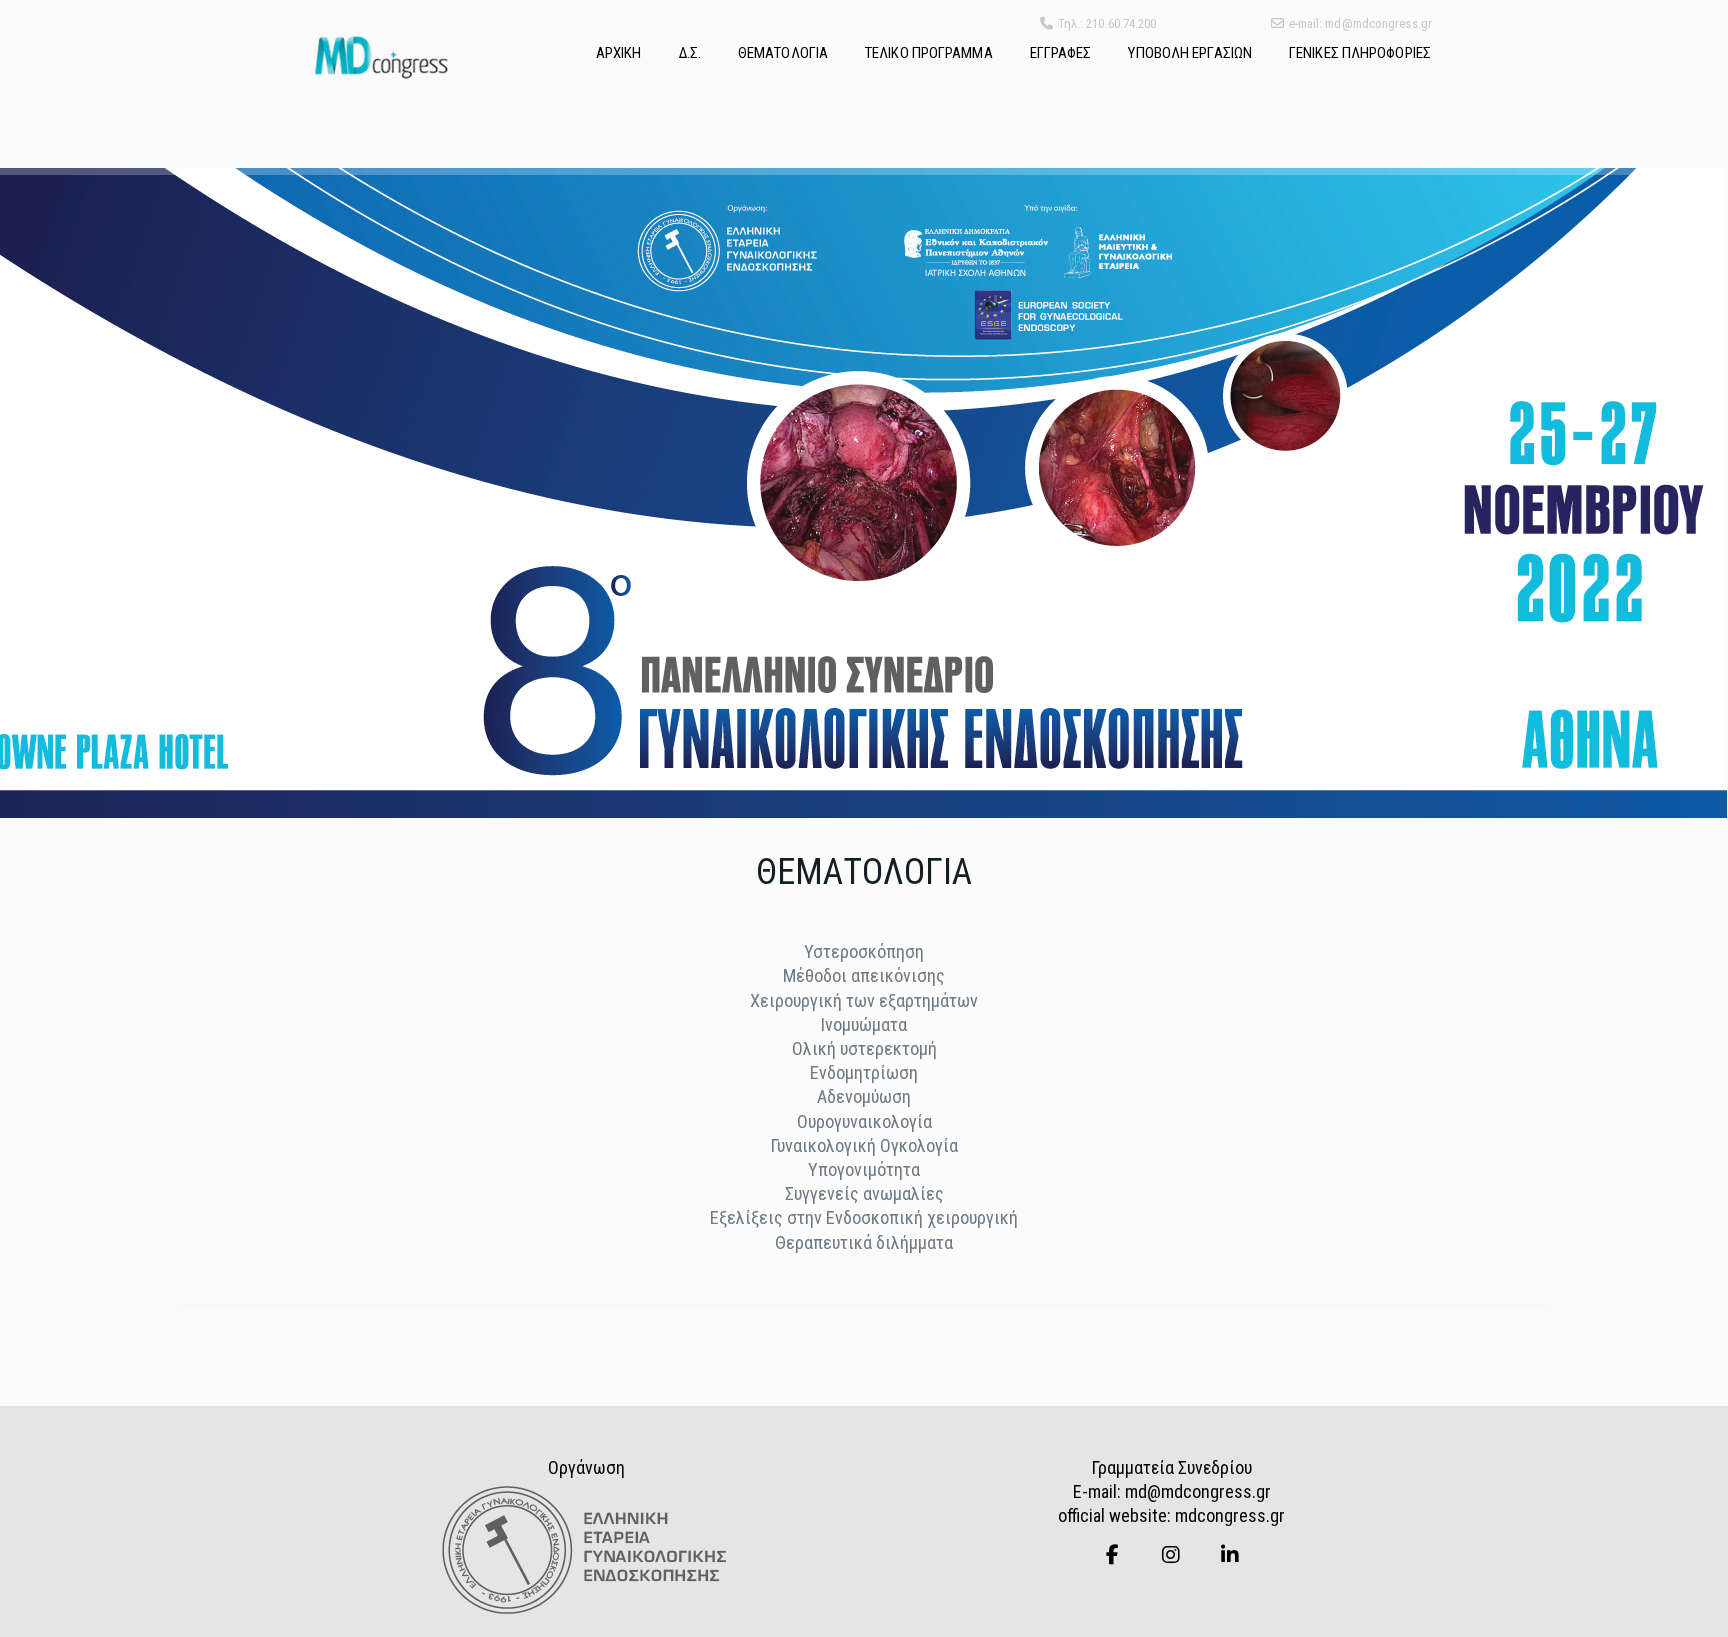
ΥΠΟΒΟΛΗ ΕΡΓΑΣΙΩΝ (1190, 53)
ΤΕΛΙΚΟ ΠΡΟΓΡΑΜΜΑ (929, 53)
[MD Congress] (380, 57)
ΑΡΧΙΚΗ (619, 53)
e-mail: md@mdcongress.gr (1360, 23)
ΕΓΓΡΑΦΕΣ (1061, 53)
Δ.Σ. (690, 53)
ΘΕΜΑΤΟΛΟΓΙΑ (783, 53)
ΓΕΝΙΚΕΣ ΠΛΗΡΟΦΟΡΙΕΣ (1360, 53)
